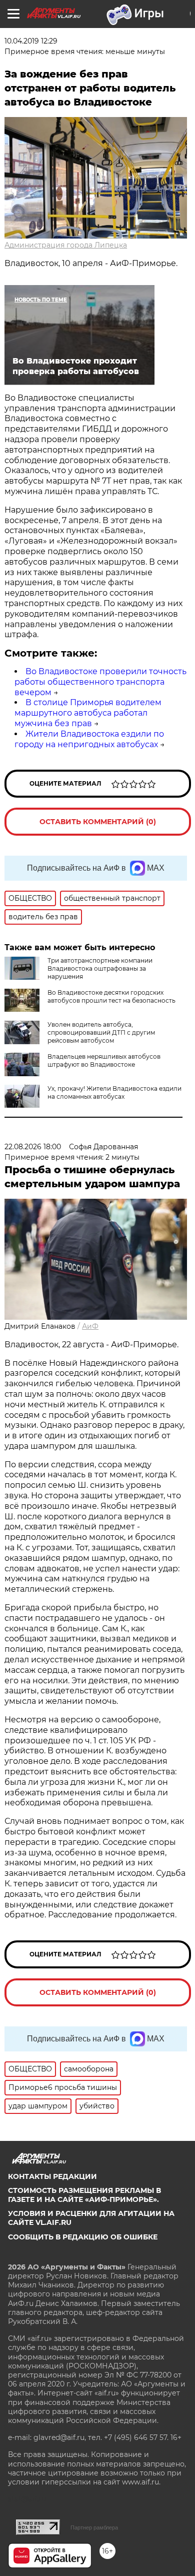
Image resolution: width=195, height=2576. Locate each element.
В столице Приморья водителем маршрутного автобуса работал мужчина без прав (88, 713)
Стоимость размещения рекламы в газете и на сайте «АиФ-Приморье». (84, 2195)
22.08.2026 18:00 (33, 1147)
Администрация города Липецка (66, 245)
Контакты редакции (52, 2176)
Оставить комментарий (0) (98, 822)
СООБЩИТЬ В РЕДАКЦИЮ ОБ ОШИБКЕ (83, 2237)
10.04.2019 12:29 (31, 41)
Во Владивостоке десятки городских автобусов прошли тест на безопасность (111, 996)
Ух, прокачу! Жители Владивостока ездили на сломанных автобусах (114, 1092)
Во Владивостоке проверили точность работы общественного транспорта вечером (100, 682)
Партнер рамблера (94, 2527)
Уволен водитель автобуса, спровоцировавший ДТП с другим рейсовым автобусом (101, 1032)
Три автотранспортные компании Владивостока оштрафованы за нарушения (100, 968)
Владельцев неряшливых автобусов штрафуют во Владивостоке (104, 1060)
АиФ (90, 1326)
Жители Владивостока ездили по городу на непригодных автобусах (89, 739)
